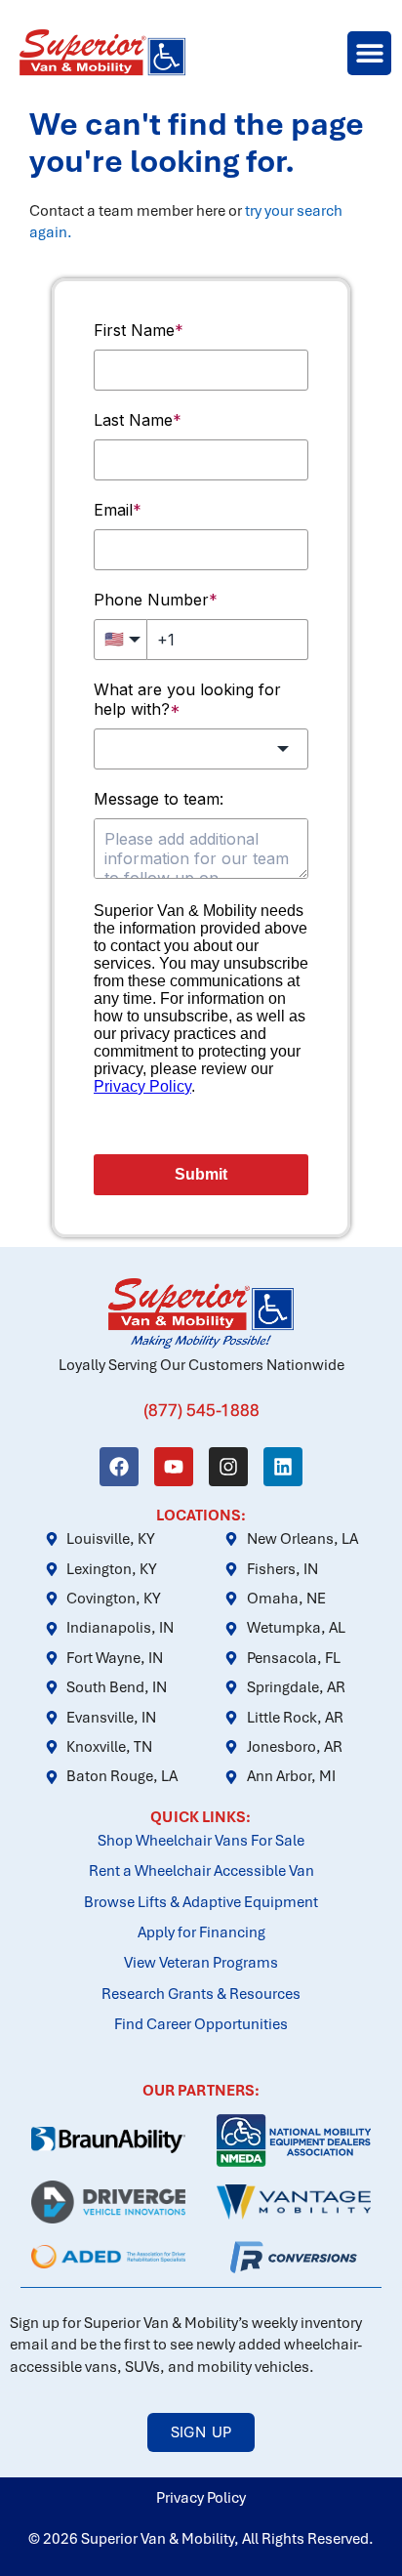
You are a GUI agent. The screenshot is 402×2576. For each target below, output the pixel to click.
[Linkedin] (283, 1467)
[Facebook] (119, 1467)
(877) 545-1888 (201, 1410)
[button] (369, 53)
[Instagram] (228, 1467)
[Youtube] (174, 1467)
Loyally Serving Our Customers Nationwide (201, 1365)
